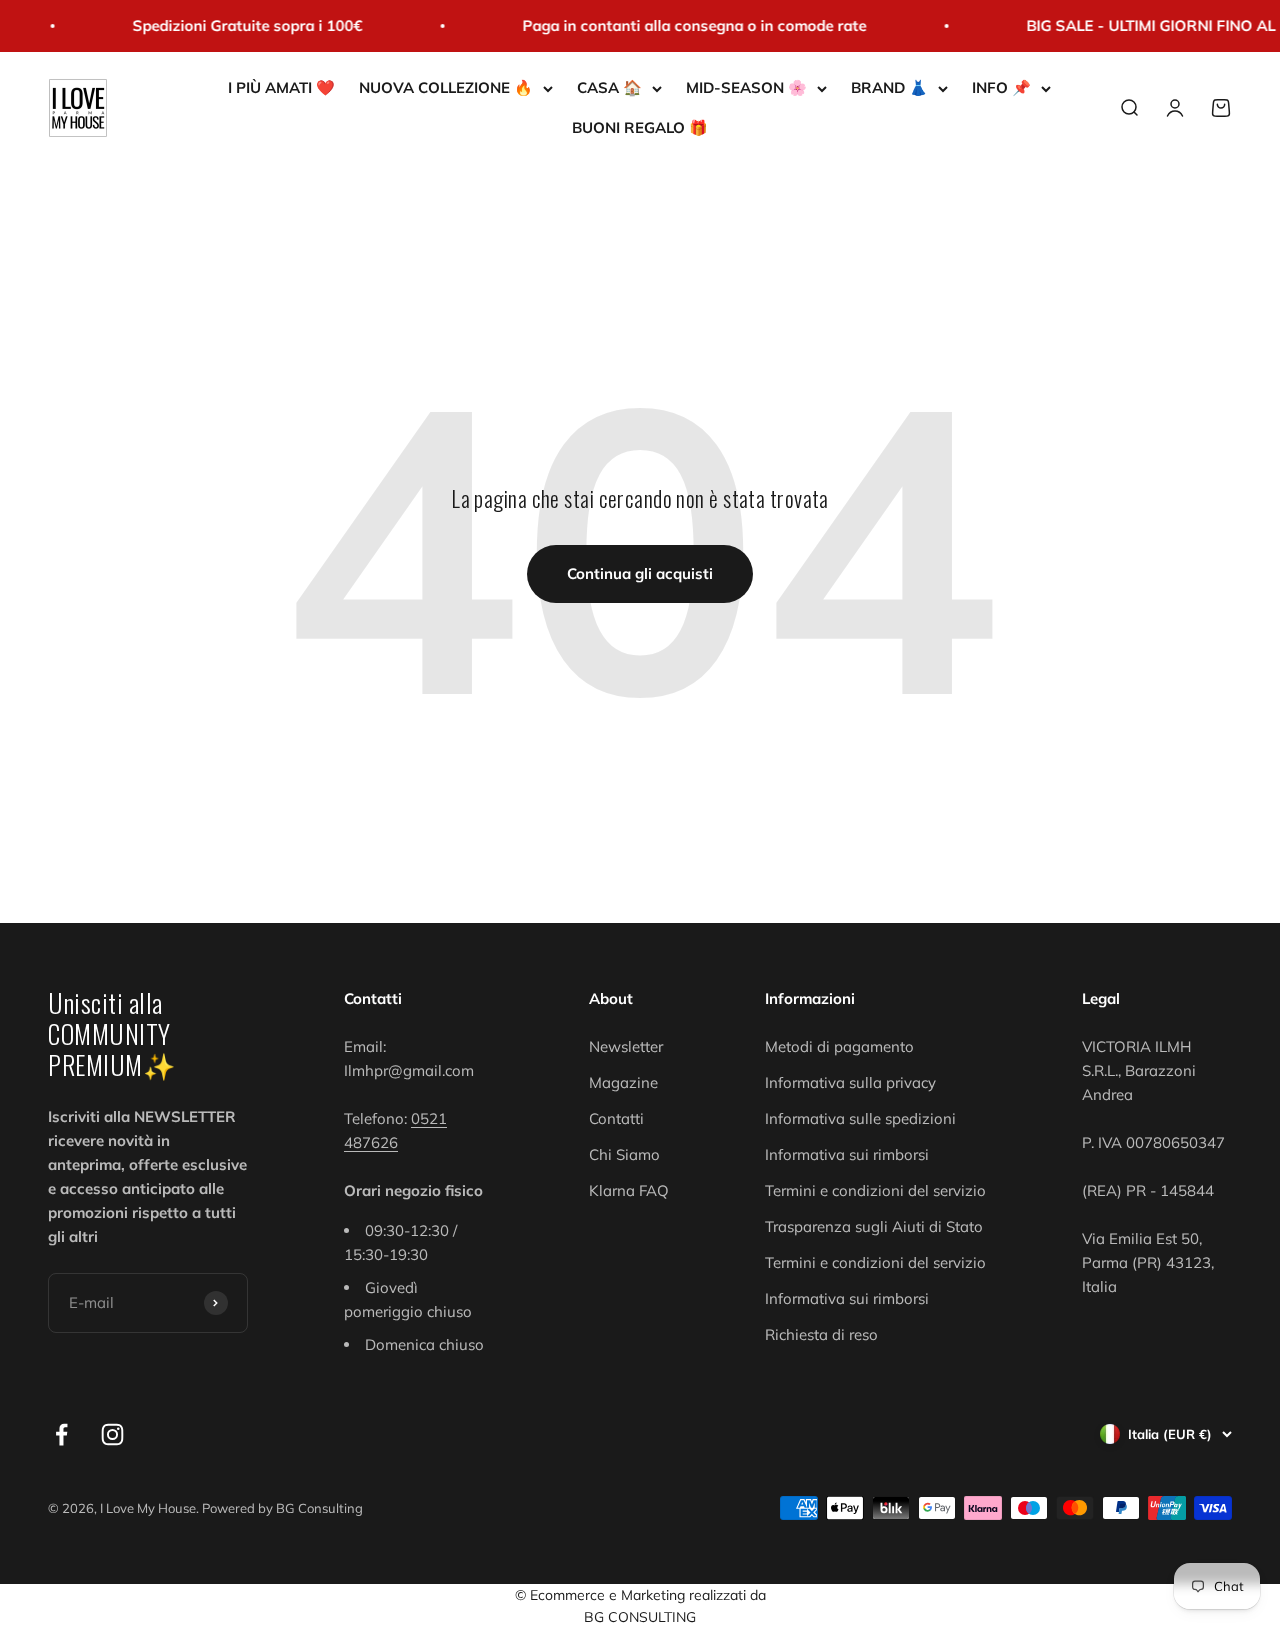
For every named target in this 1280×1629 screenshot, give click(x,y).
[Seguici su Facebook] (61, 1434)
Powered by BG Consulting (282, 1508)
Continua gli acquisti (640, 573)
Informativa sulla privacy (850, 1082)
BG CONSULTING (640, 1617)
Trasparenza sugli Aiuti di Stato (874, 1226)
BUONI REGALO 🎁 (640, 127)
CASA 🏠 (609, 87)
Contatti (616, 1118)
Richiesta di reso (821, 1334)
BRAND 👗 (889, 87)
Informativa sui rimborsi (847, 1154)
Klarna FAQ (629, 1190)
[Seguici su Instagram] (112, 1434)
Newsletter (626, 1046)
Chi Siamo (624, 1154)
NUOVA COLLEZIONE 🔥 (446, 87)
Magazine (623, 1082)
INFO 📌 (1001, 87)
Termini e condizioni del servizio (875, 1190)
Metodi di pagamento (839, 1046)
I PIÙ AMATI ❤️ (281, 87)
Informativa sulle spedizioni (860, 1118)
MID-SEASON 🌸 (746, 87)
